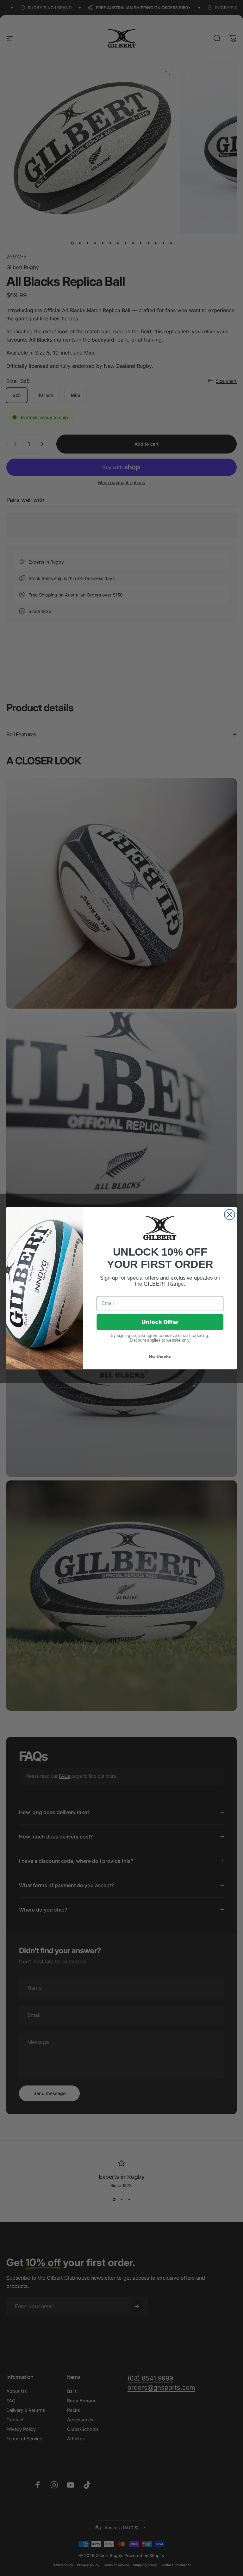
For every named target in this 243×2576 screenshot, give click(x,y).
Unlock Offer (160, 1322)
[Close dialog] (230, 1215)
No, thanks (160, 1356)
